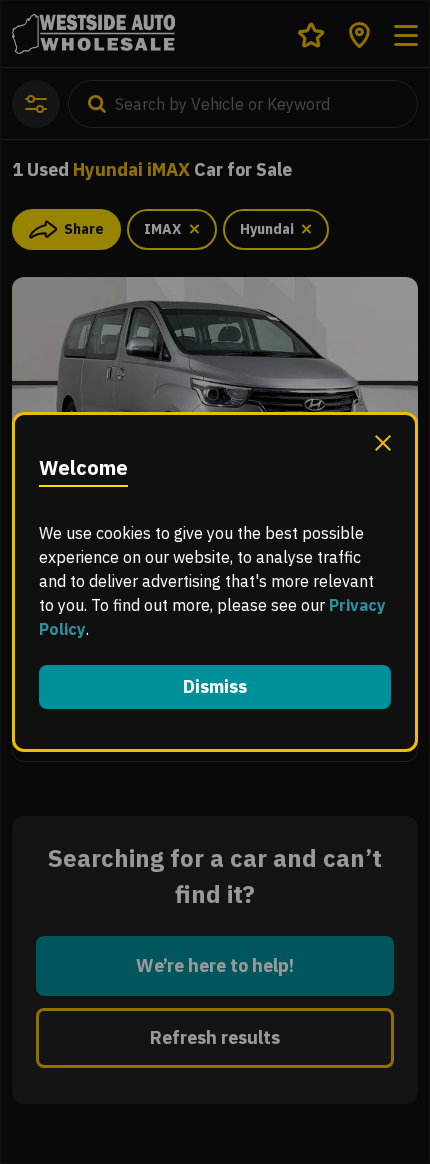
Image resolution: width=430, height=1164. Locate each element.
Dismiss (215, 686)
